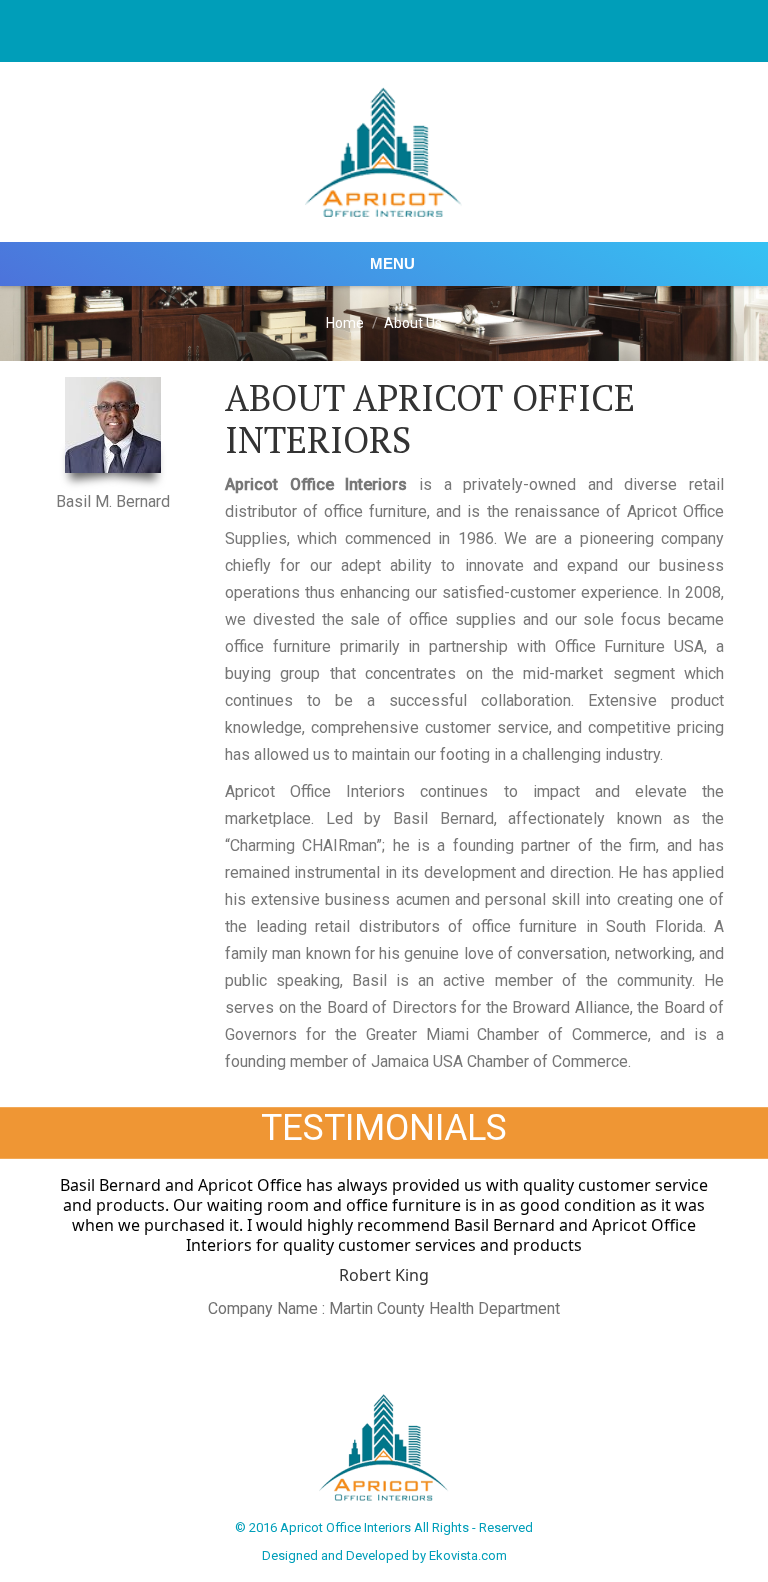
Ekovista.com (468, 1555)
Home (345, 323)
